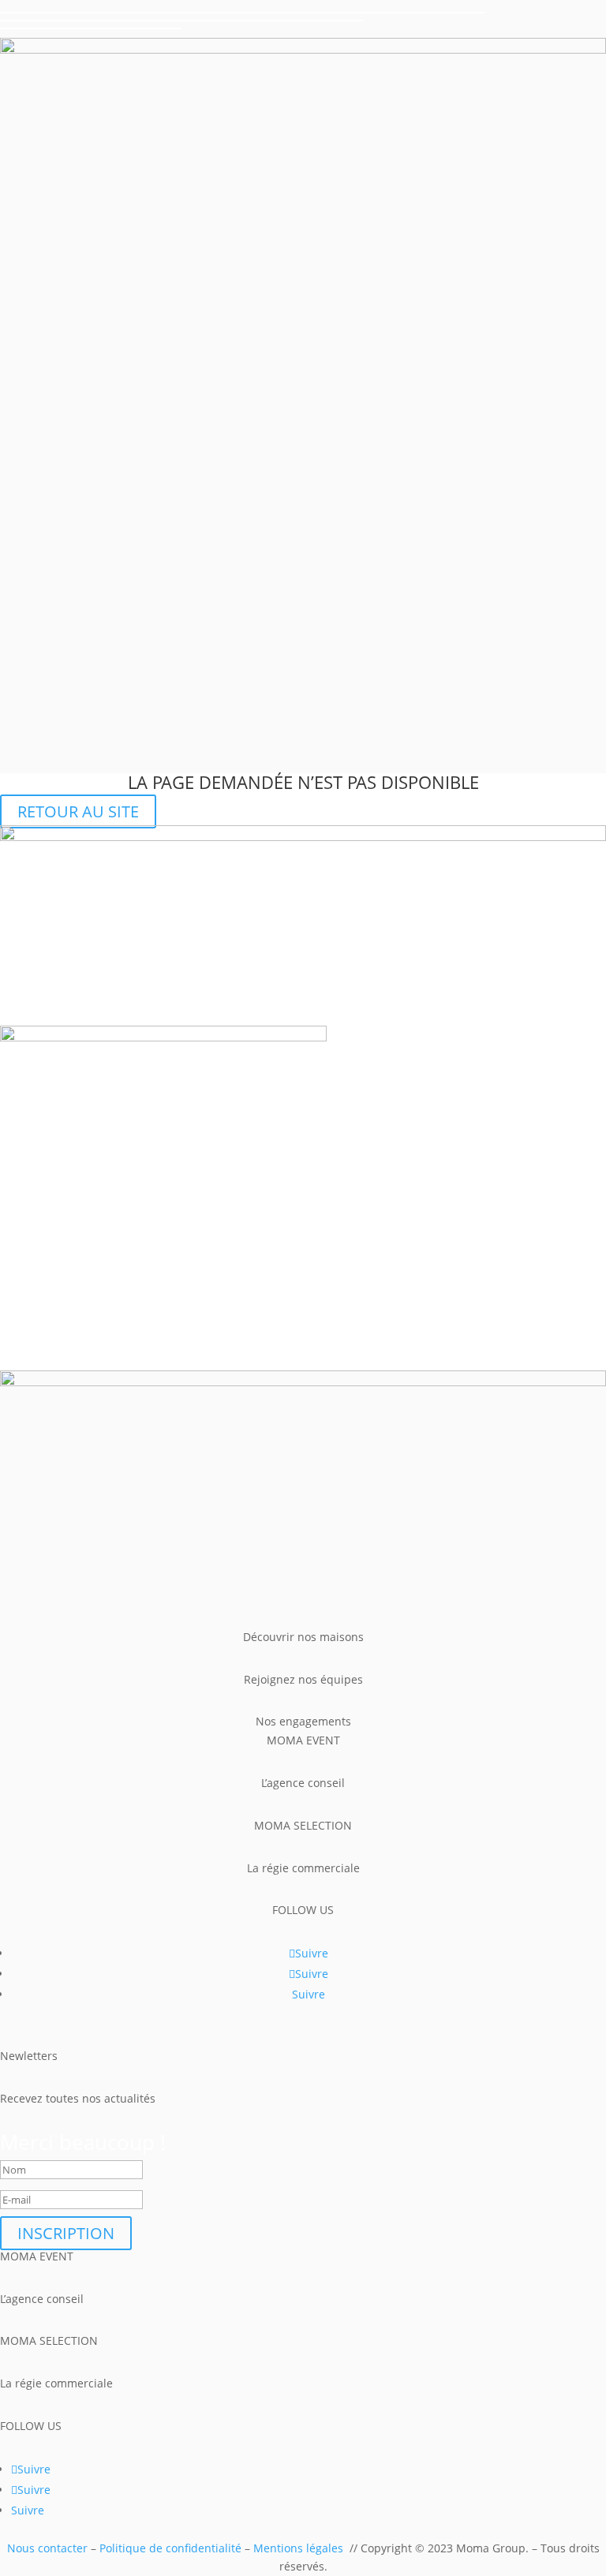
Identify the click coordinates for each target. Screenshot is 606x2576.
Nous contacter (47, 2548)
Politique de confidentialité (170, 2548)
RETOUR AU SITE (78, 811)
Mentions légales (298, 2548)
